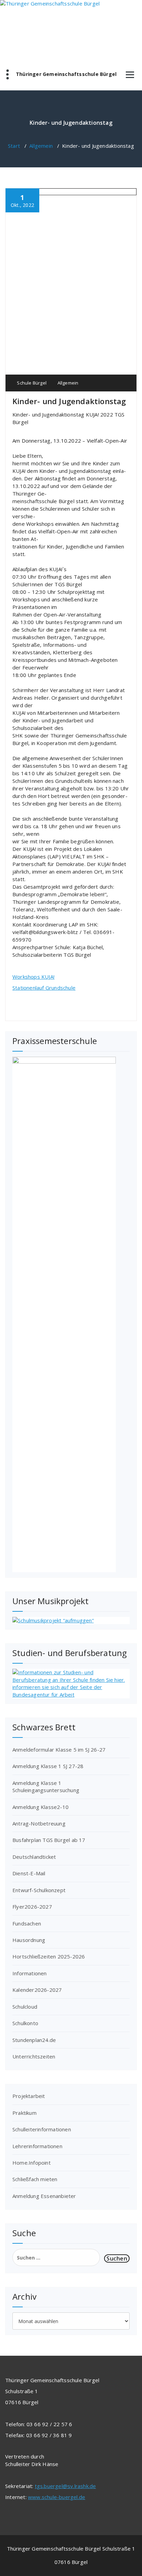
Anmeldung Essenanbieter (44, 2196)
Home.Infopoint (32, 2163)
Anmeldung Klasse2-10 (40, 1807)
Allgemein (41, 146)
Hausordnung (29, 1940)
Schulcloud (25, 2007)
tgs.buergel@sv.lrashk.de (65, 2486)
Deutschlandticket (34, 1857)
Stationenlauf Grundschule (44, 988)
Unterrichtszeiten (34, 2056)
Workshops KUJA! (33, 977)
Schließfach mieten (35, 2179)
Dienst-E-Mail (29, 1873)
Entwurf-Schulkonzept (39, 1890)
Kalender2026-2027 (37, 1990)
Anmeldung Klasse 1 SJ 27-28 (48, 1766)
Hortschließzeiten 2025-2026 (49, 1956)
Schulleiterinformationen (42, 2129)
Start (14, 146)
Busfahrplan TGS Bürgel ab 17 (49, 1840)
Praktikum (24, 2113)
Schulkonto (25, 2023)
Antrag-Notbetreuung (39, 1823)
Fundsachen (27, 1923)
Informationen (30, 1973)
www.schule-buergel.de (57, 2497)
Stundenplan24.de (34, 2040)
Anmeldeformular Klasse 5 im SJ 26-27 (59, 1750)
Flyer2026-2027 (32, 1907)
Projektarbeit (29, 2096)
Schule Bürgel (31, 383)
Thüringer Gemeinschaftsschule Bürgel (66, 74)
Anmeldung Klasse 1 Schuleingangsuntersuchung (46, 1786)
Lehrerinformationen (37, 2146)
